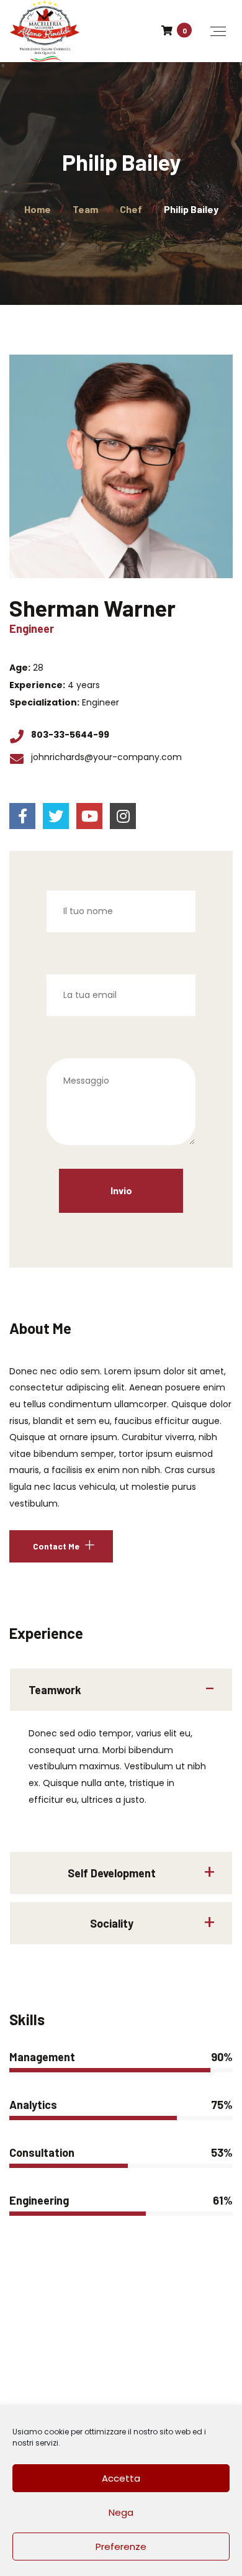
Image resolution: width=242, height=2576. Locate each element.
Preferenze (121, 2547)
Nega (121, 2512)
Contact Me (56, 1546)
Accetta (121, 2478)
